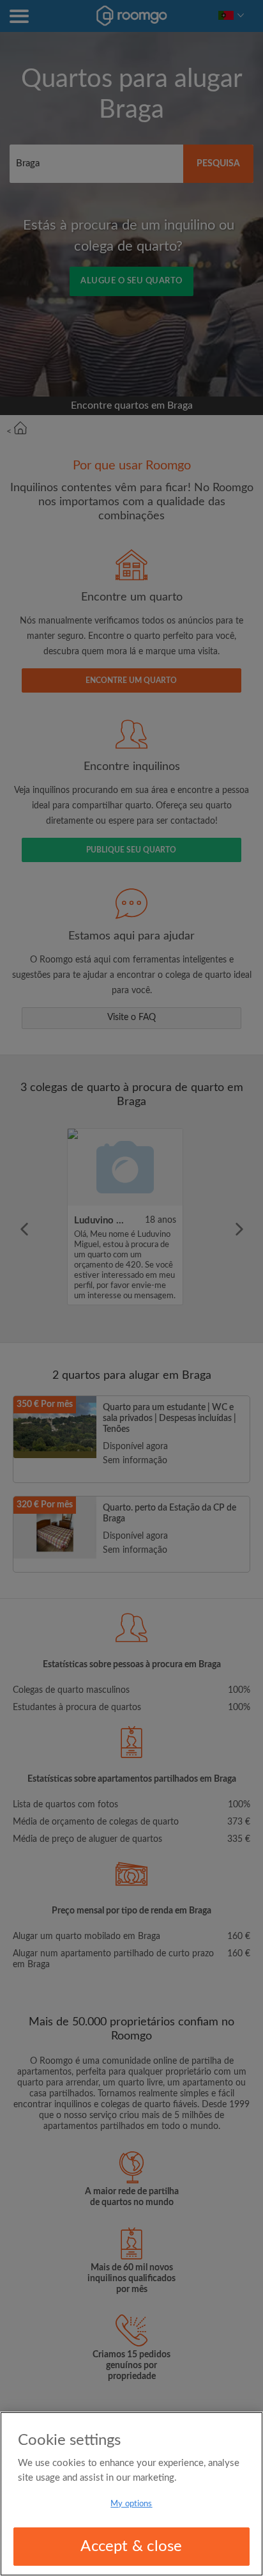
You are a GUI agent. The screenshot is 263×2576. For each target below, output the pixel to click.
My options (131, 2504)
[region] (131, 2494)
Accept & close (131, 2547)
